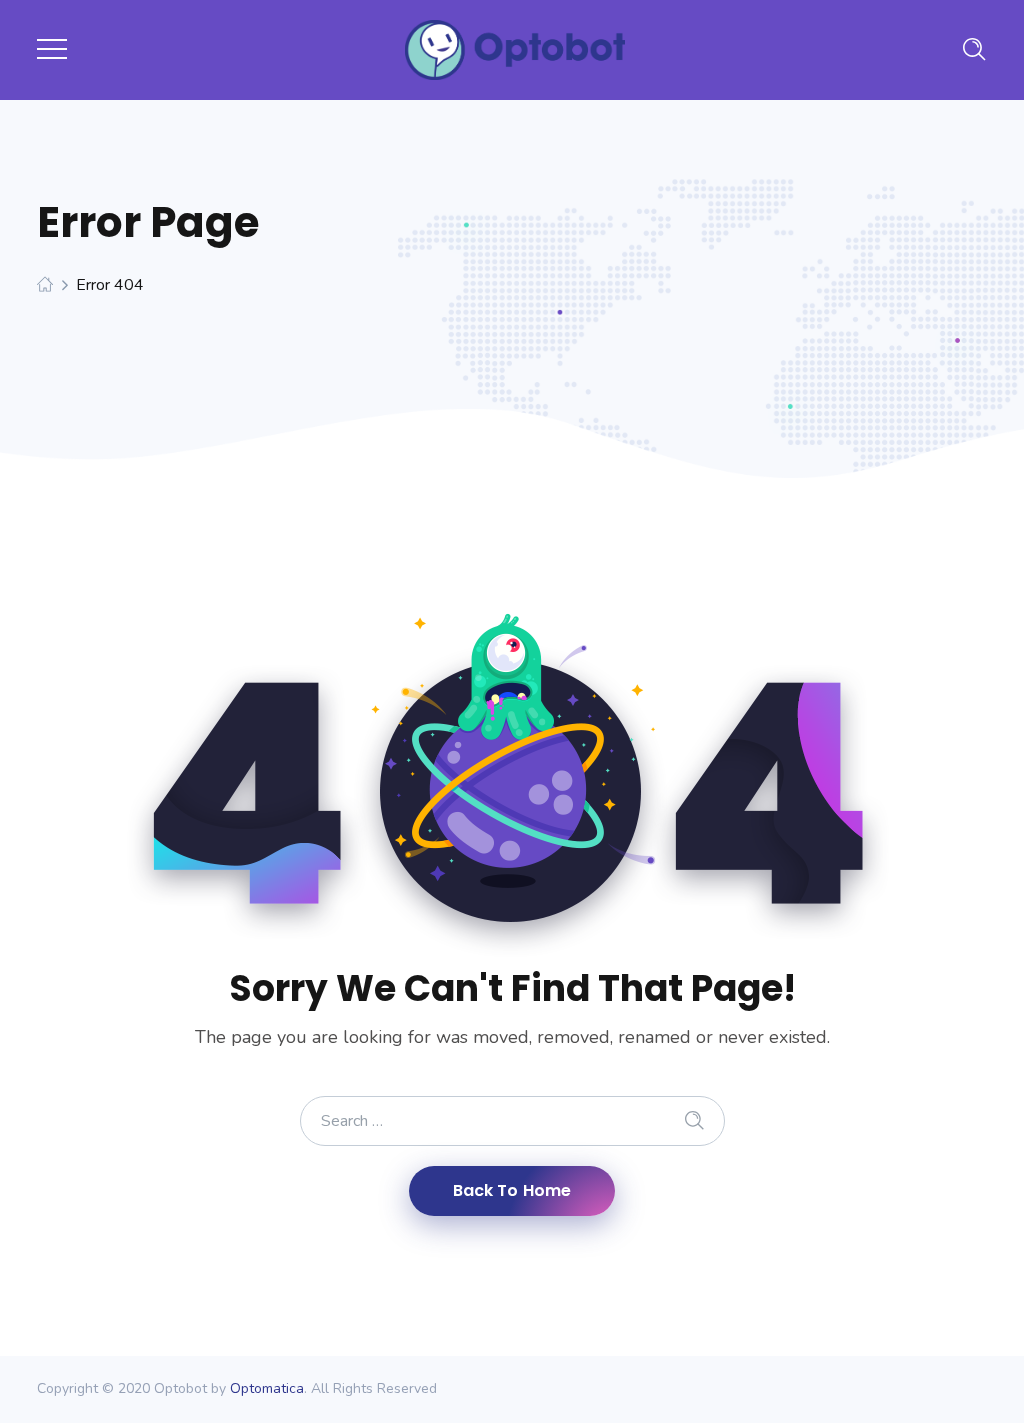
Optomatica (267, 1388)
